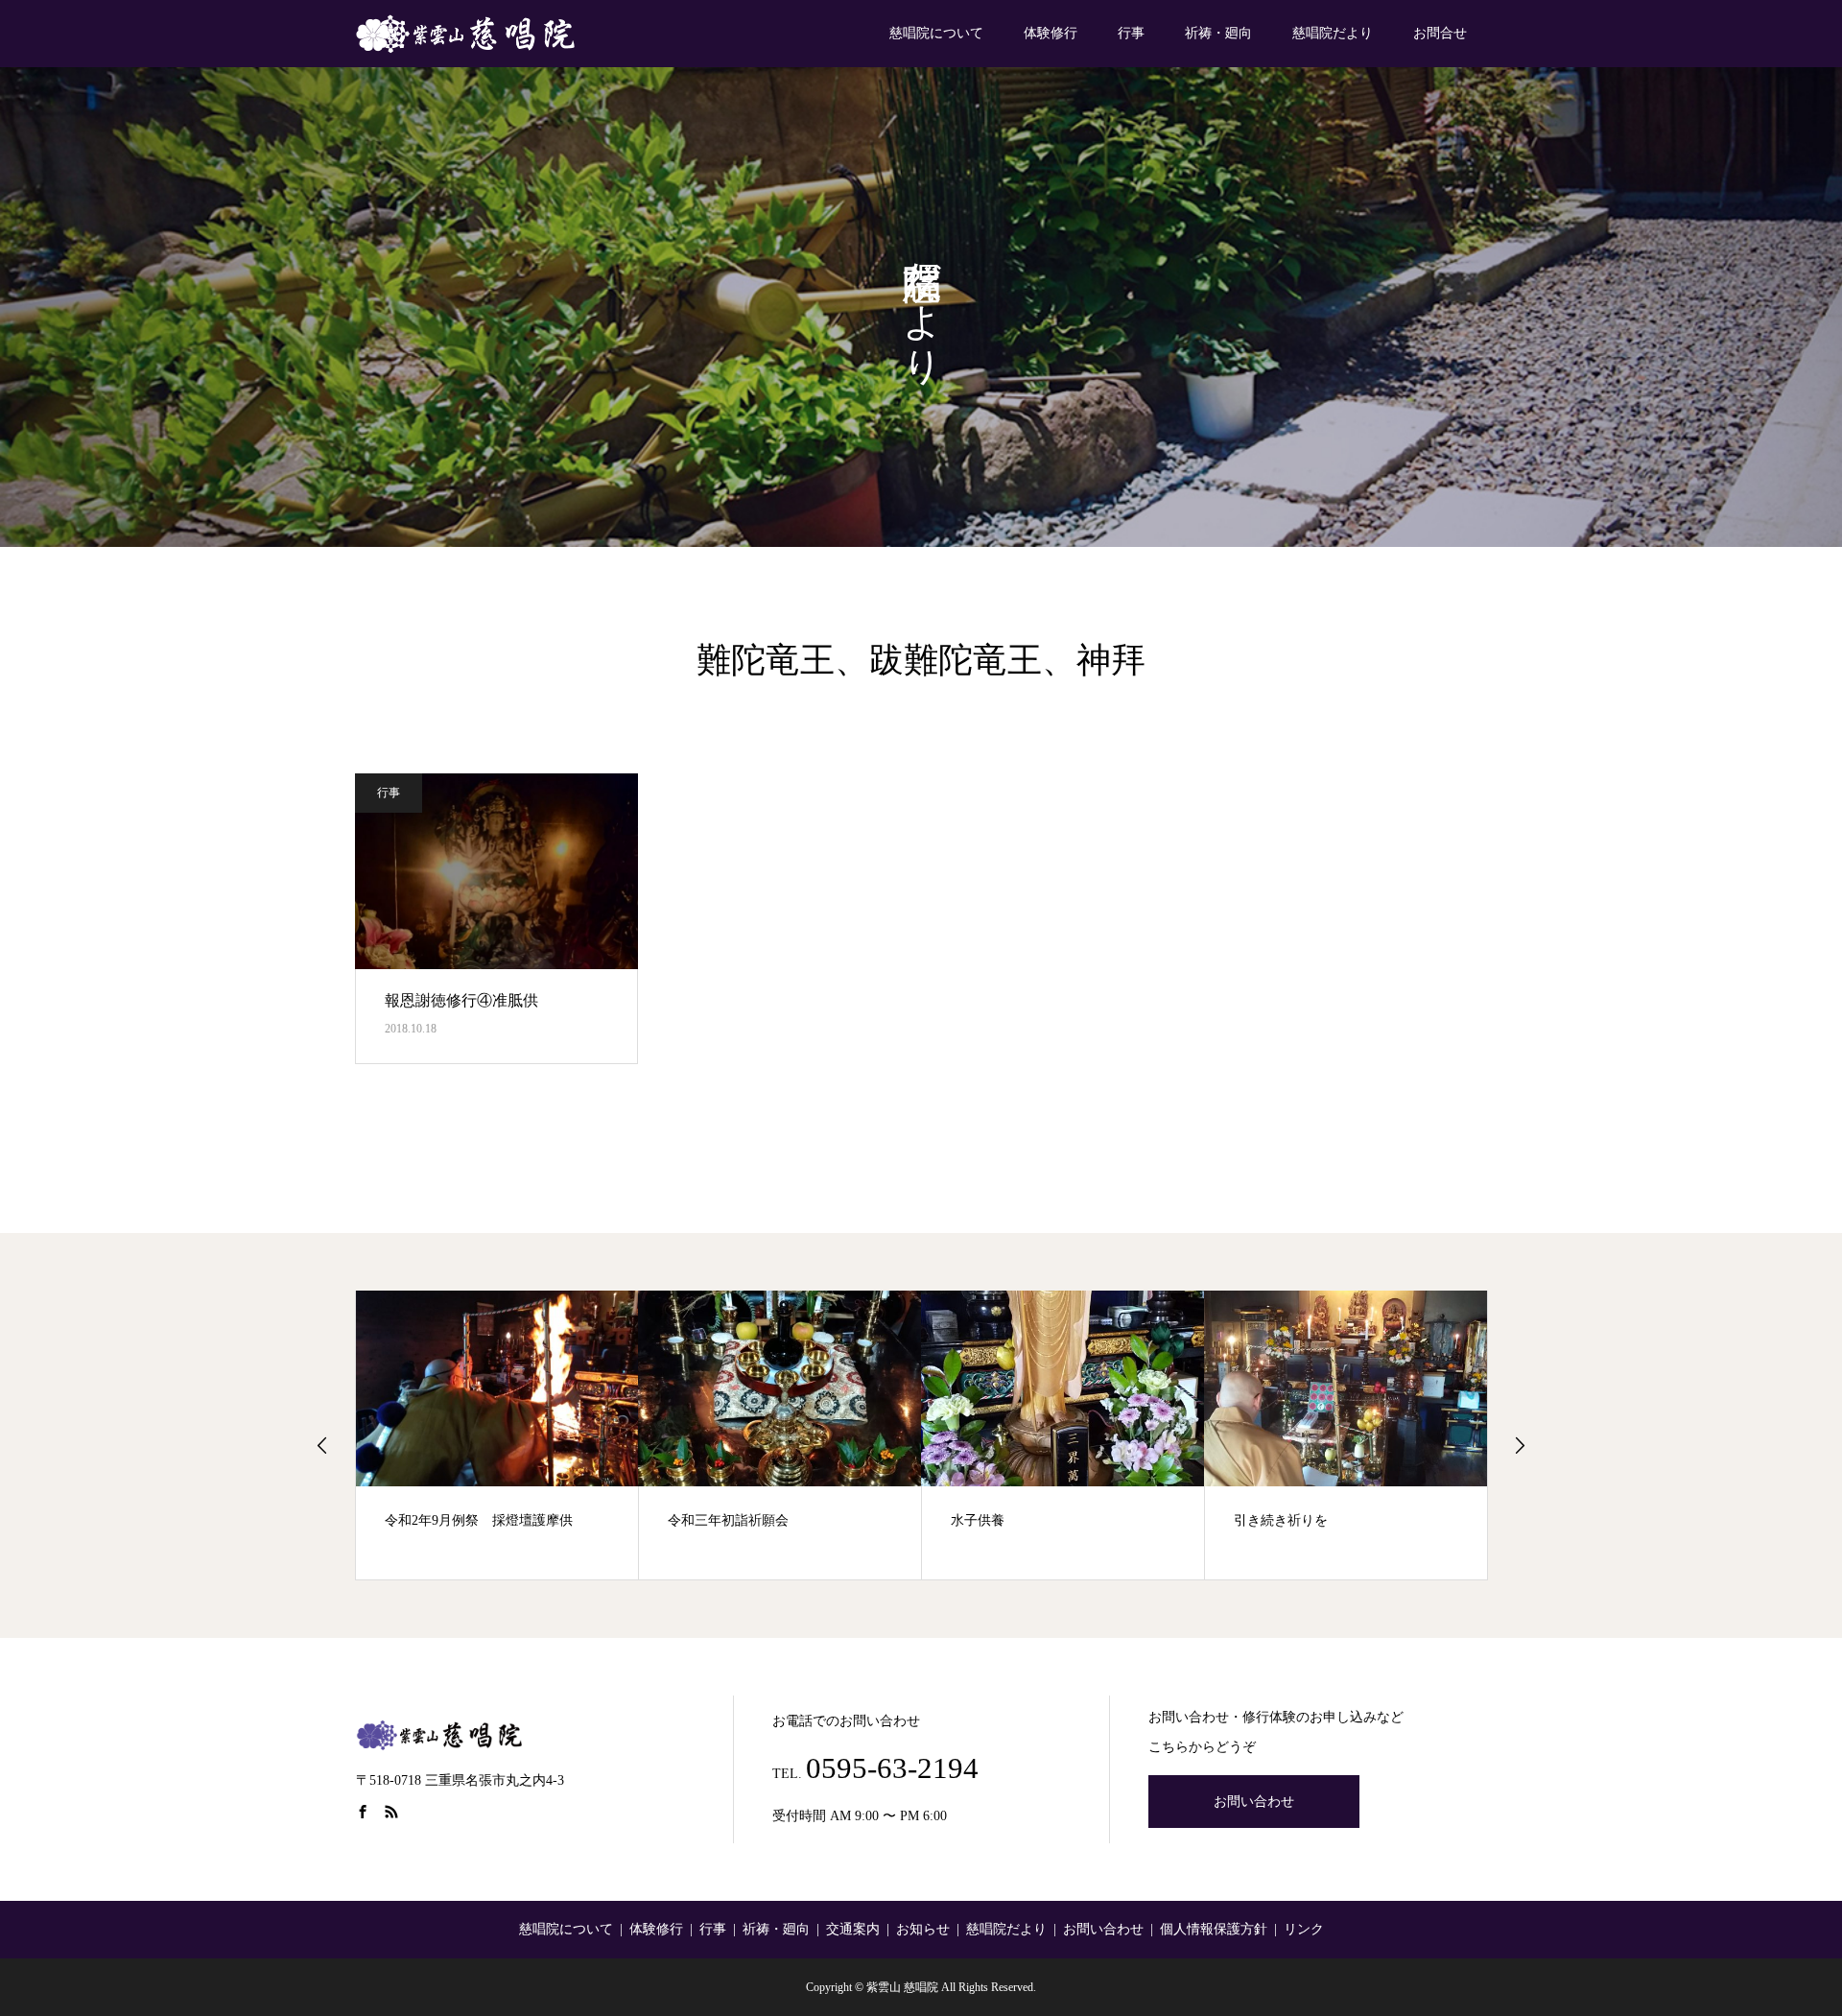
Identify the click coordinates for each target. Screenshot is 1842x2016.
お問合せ (1440, 33)
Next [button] (1520, 1445)
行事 (1131, 33)
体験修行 (1051, 33)
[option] (497, 1435)
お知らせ (923, 1929)
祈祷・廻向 (1218, 33)
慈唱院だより (1333, 33)
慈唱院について (936, 33)
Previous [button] (322, 1445)
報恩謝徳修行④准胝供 (461, 1000)
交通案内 (853, 1929)
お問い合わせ (1254, 1802)
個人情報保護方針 (1214, 1929)
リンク (1304, 1929)
